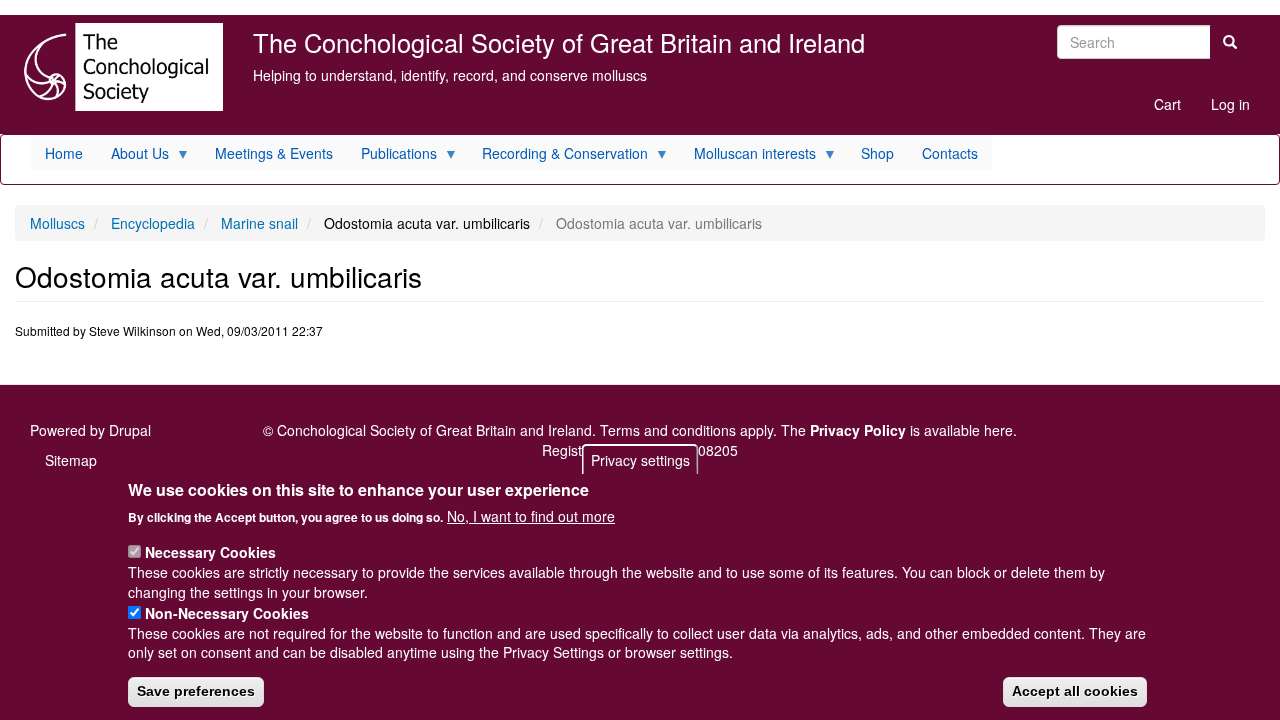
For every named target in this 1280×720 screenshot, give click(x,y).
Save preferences (196, 691)
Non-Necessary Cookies (227, 612)
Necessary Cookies (210, 551)
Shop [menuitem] (877, 153)
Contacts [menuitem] (950, 153)
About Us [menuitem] (133, 156)
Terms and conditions (668, 430)
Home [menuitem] (64, 153)
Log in (1230, 104)
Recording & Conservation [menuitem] (558, 156)
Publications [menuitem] (392, 156)
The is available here (897, 430)
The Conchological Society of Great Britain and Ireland (559, 42)
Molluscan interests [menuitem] (748, 156)
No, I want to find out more (531, 516)
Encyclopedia (153, 223)
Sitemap (71, 460)
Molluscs (57, 223)
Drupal (130, 430)
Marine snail (259, 223)
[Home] (119, 67)
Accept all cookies (1075, 691)
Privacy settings (640, 460)
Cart (1167, 104)
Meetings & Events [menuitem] (274, 153)
